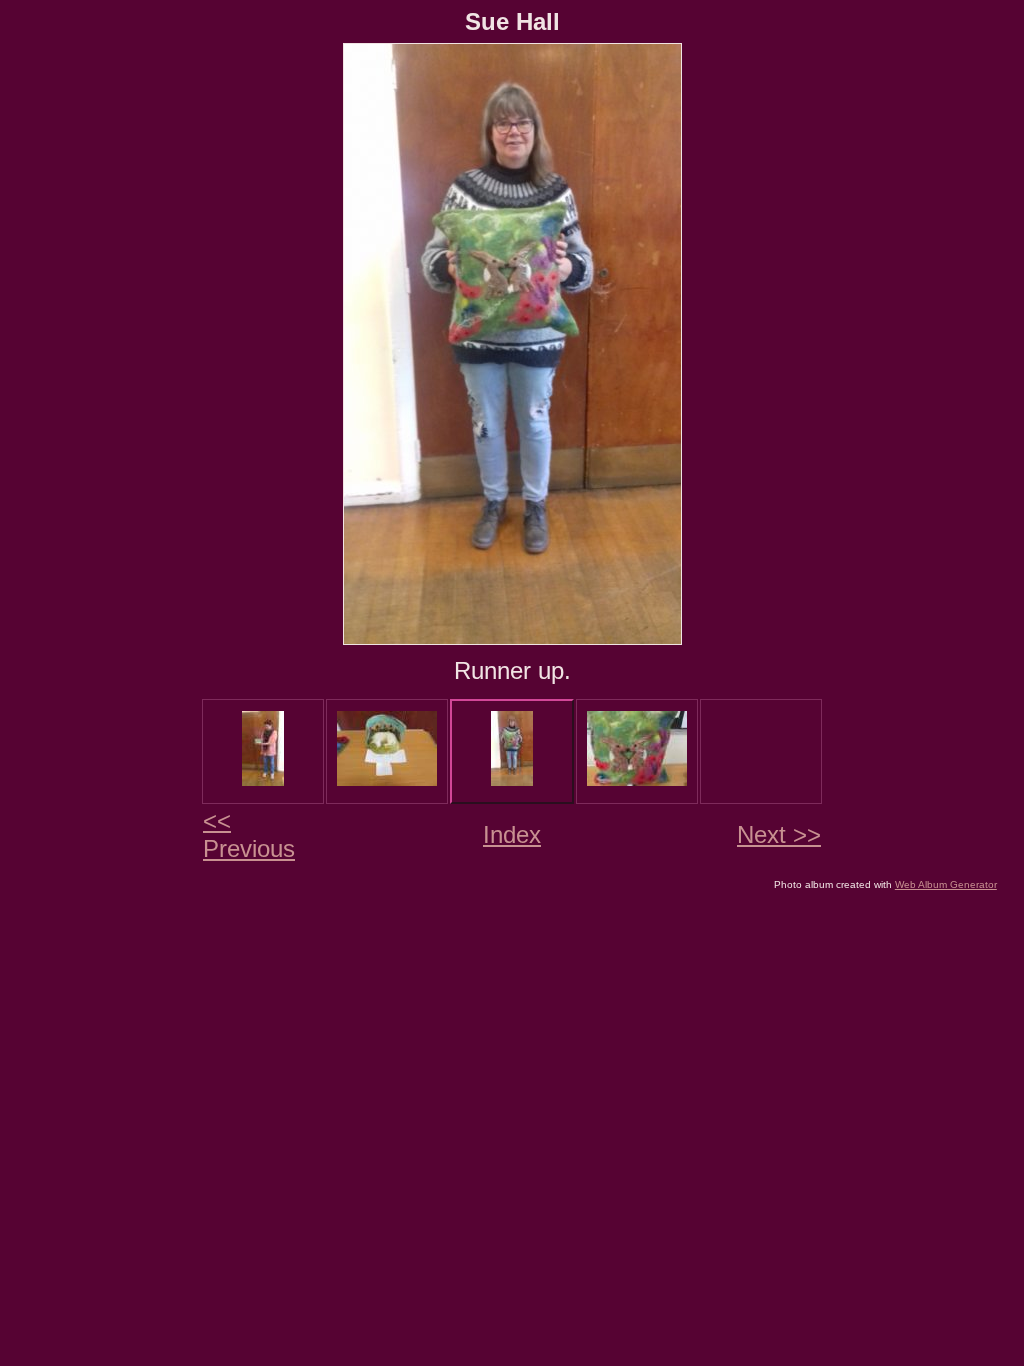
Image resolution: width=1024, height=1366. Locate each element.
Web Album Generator (946, 884)
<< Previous (249, 834)
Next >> (779, 834)
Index (512, 834)
